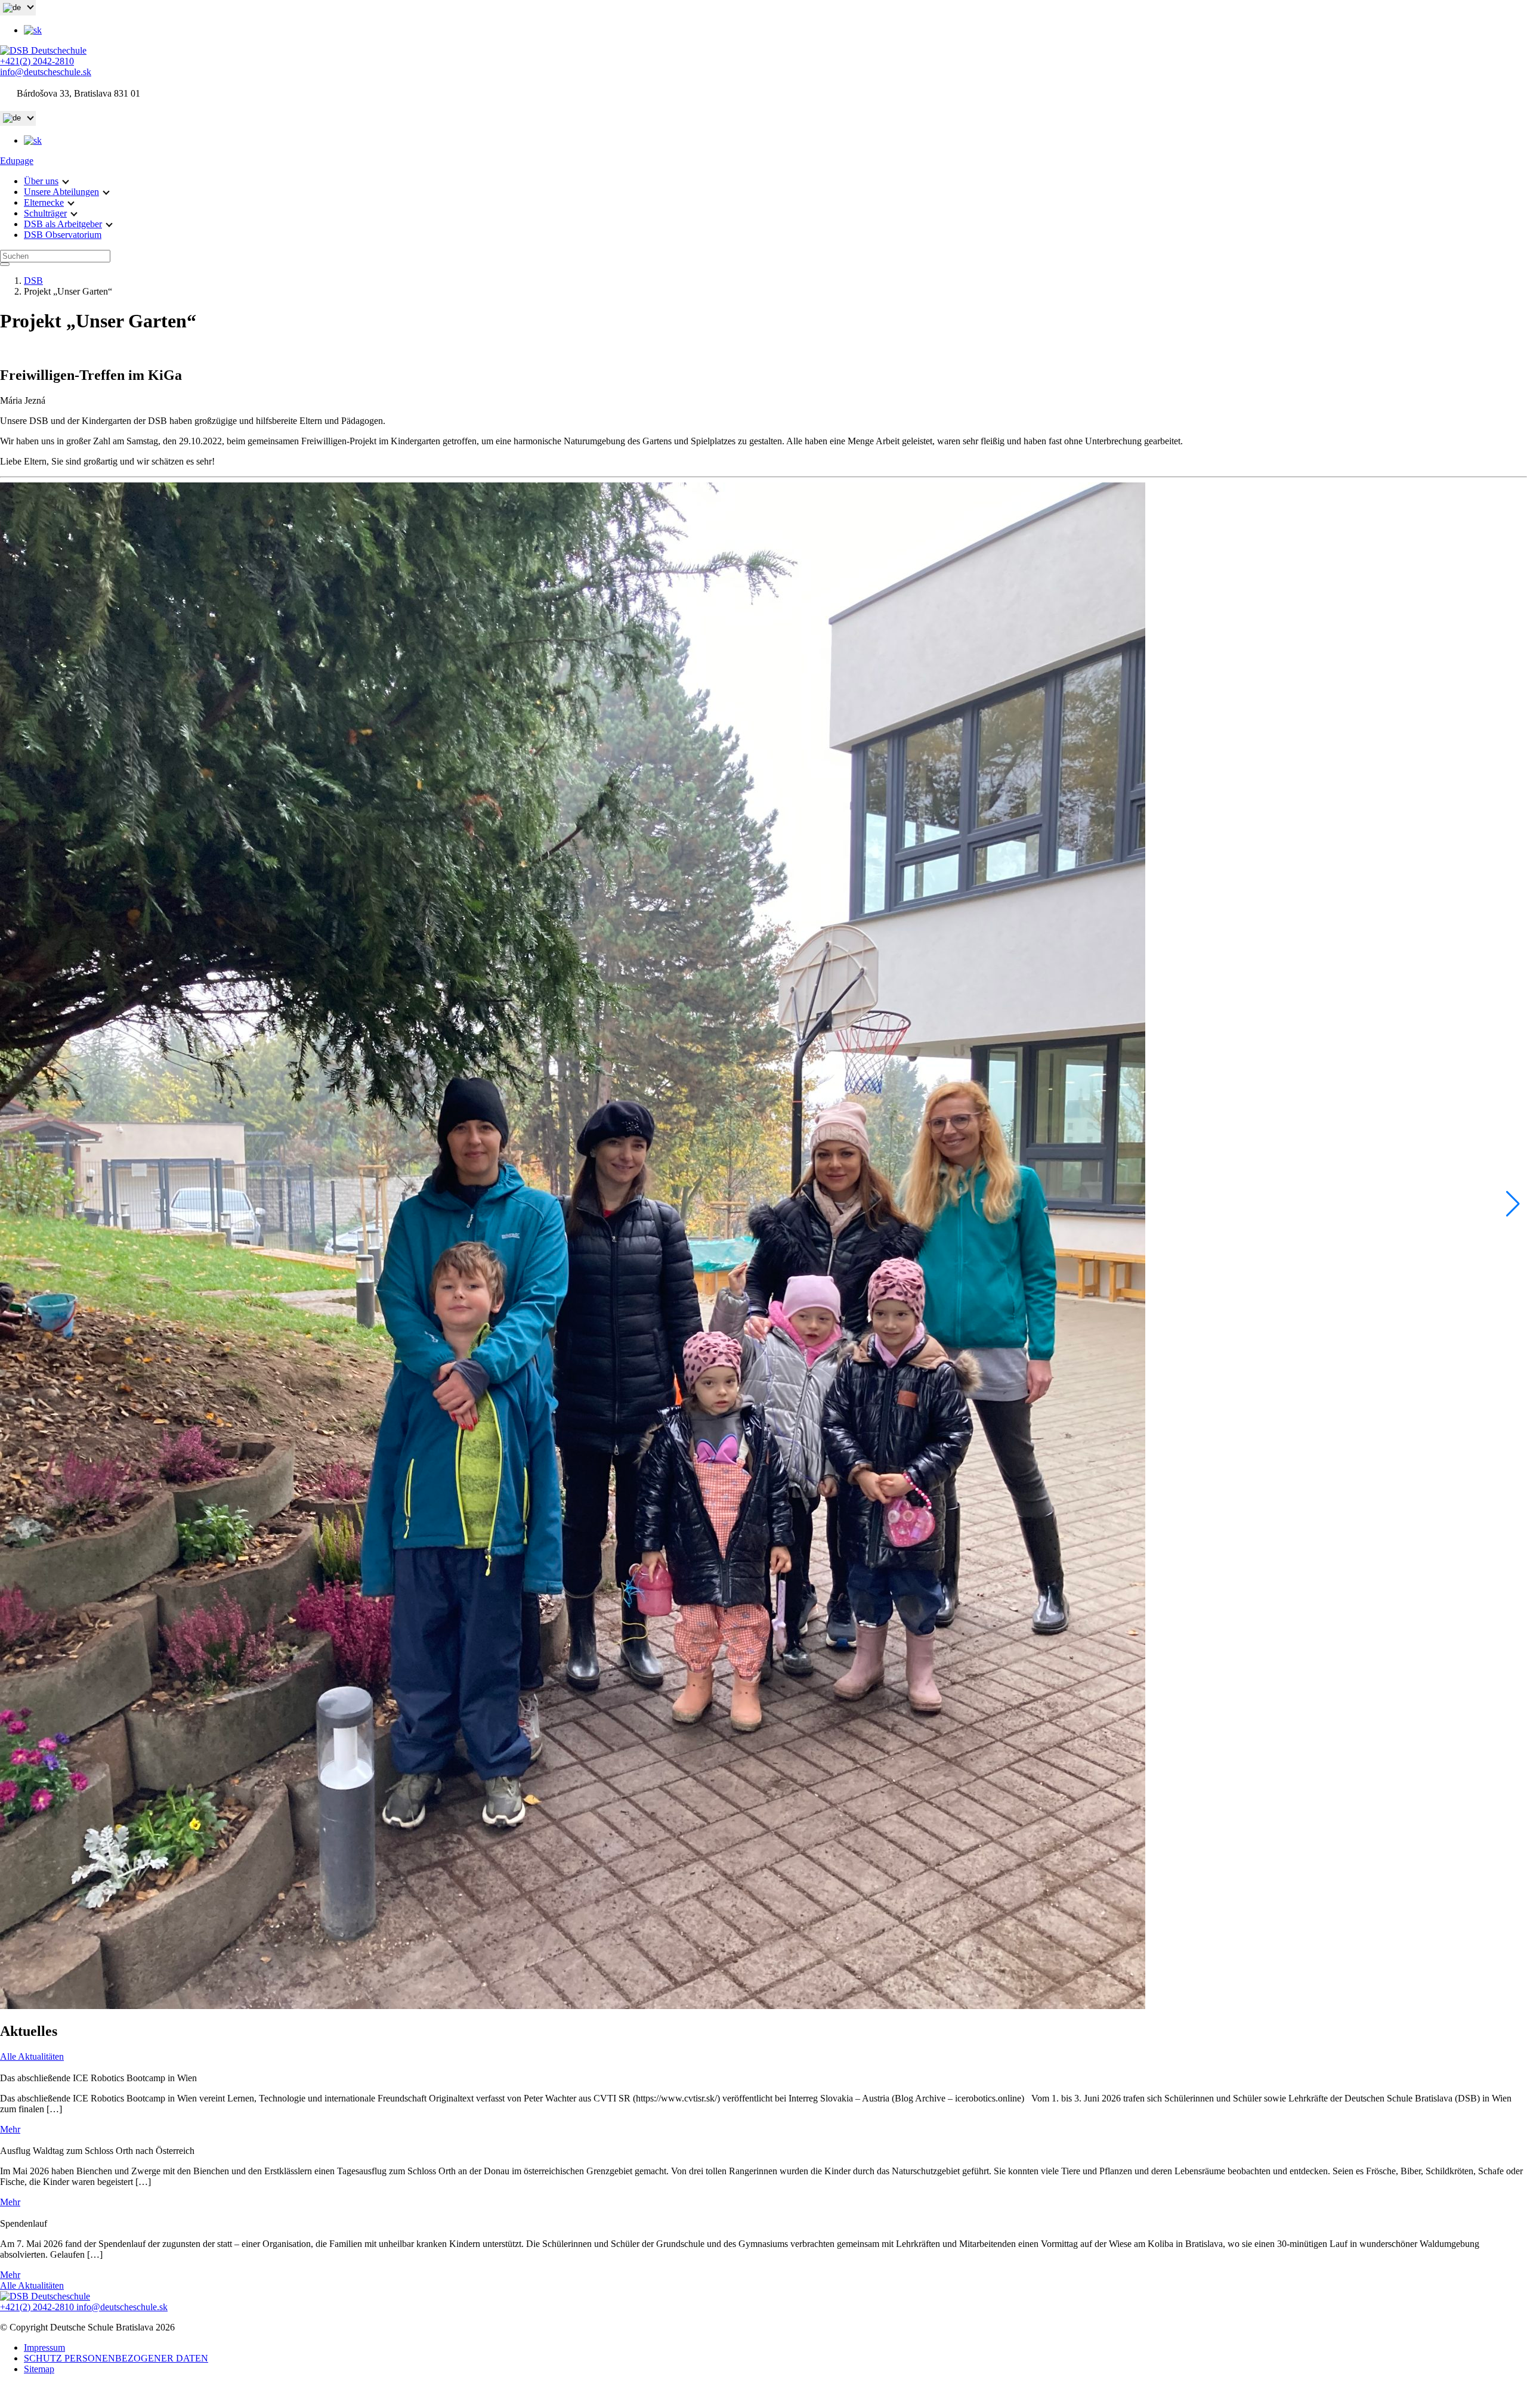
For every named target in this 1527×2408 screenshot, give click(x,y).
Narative (783, 2396)
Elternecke (44, 202)
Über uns (41, 181)
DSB (33, 281)
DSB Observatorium (63, 235)
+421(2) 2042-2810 (37, 61)
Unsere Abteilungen (61, 192)
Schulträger (45, 213)
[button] (1513, 1204)
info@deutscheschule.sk (46, 72)
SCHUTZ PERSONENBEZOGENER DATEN (116, 2358)
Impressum (44, 2347)
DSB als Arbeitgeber (63, 224)
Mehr (10, 2129)
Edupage (17, 161)
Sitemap (39, 2369)
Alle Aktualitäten (32, 2056)
